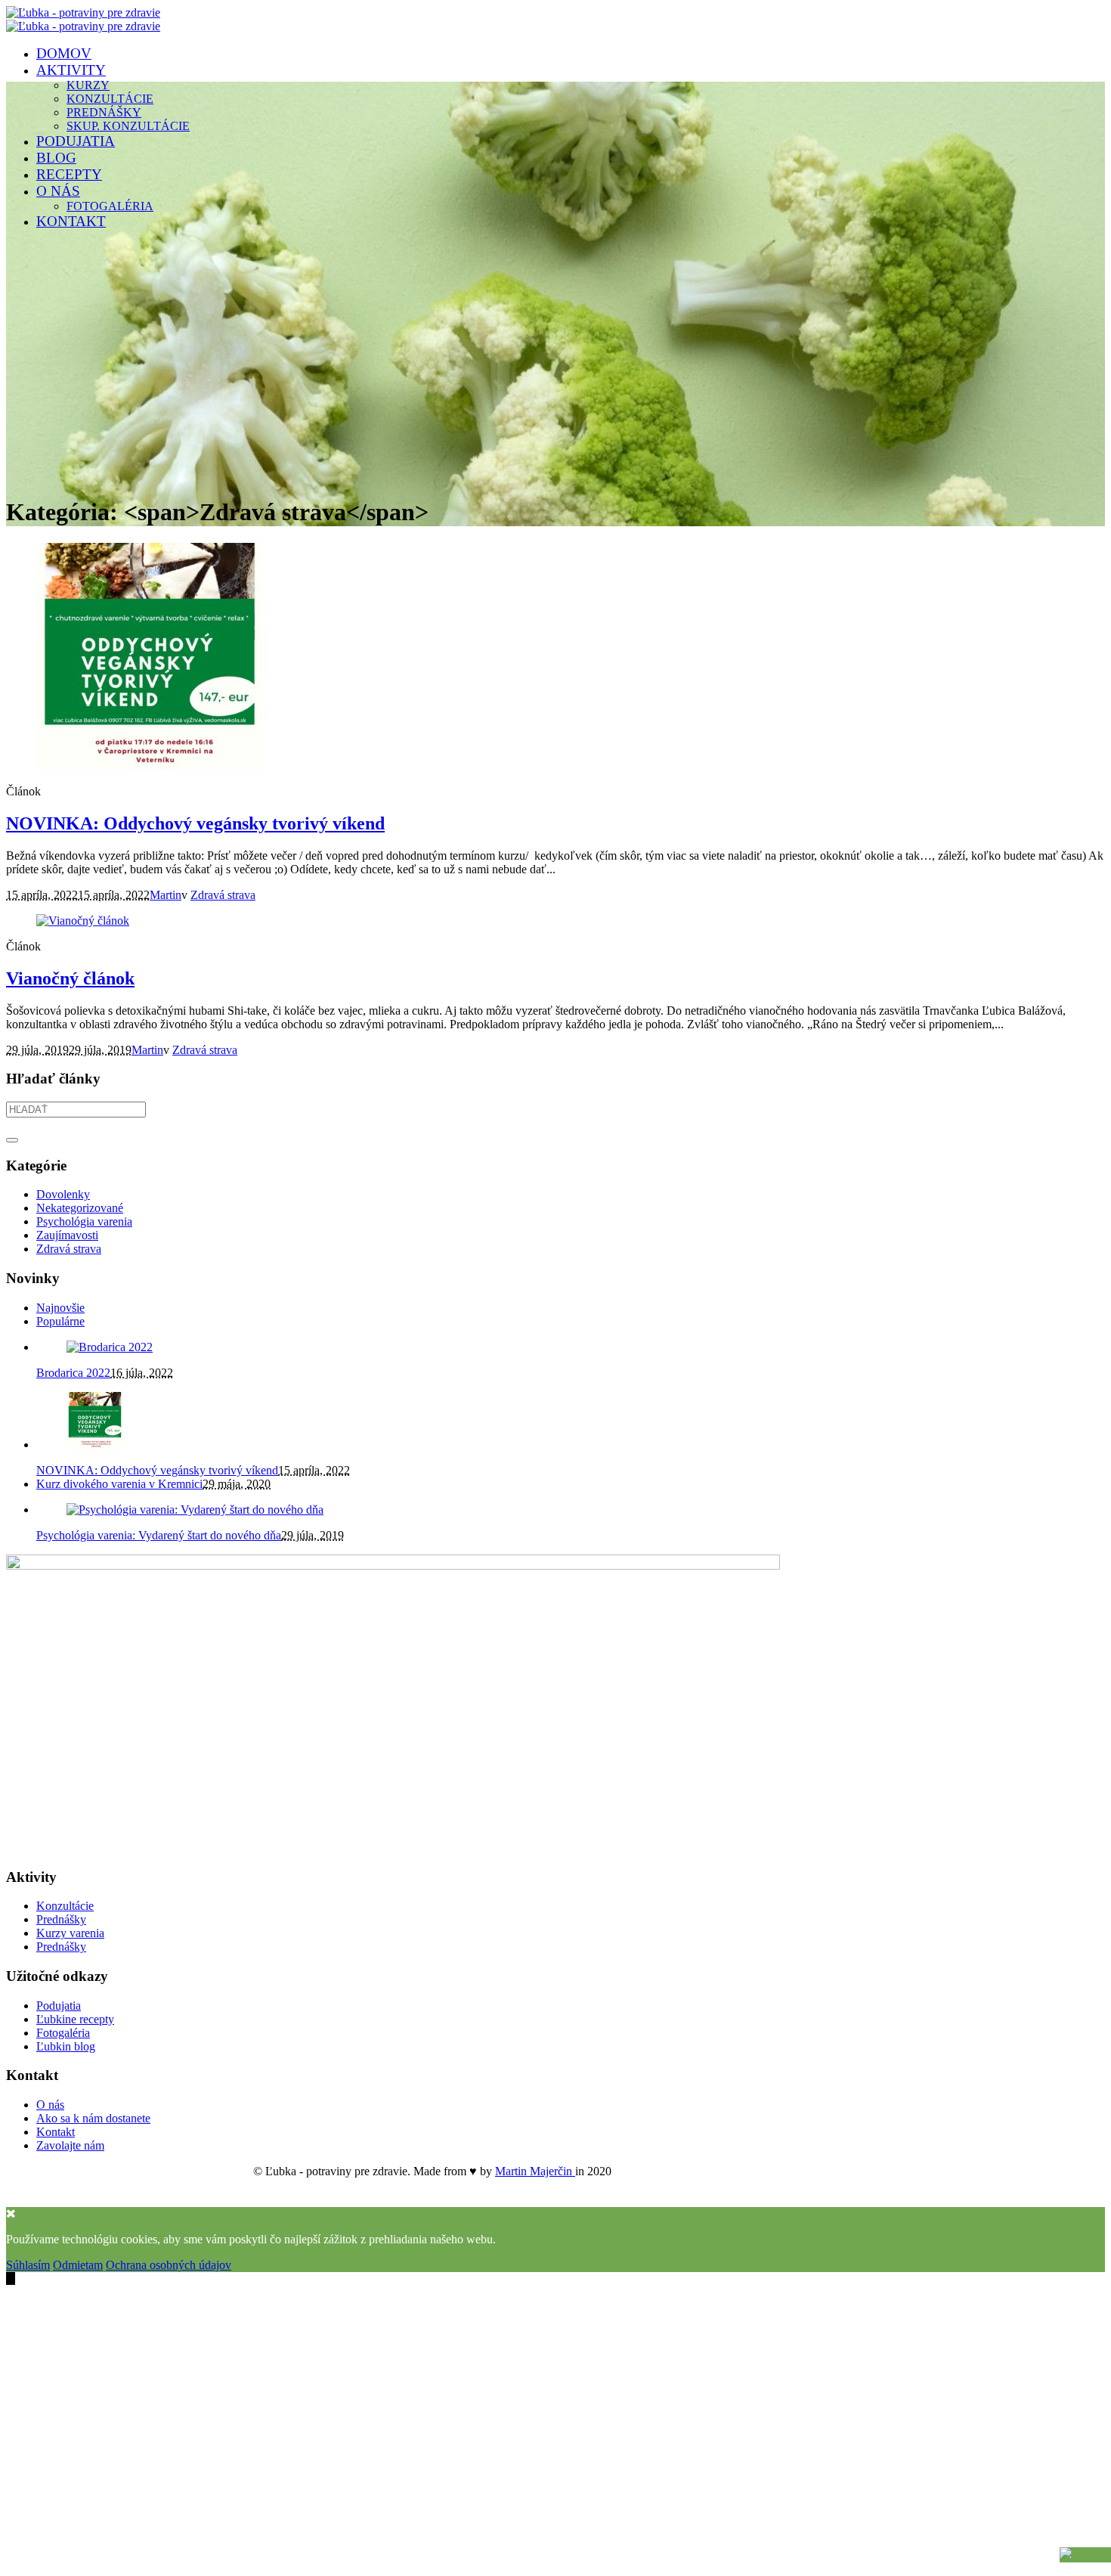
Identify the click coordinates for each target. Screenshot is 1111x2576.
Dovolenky (63, 1194)
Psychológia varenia (84, 1221)
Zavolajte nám (70, 2145)
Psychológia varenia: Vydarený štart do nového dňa (159, 1535)
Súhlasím (28, 2265)
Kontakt (56, 2132)
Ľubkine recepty (75, 2019)
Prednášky (61, 1919)
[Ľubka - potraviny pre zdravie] (83, 19)
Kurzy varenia (70, 1933)
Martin (166, 895)
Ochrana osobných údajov (169, 2265)
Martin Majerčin (535, 2171)
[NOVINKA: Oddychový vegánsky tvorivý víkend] (150, 766)
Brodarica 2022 (73, 1373)
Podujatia (59, 2006)
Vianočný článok (70, 978)
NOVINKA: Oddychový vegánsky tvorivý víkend (195, 823)
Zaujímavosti (67, 1235)
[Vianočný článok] (83, 921)
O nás (50, 2105)
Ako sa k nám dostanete (93, 2118)
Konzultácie (65, 1906)
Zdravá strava (223, 895)
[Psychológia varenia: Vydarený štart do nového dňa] (195, 1510)
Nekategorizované (80, 1208)
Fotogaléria (63, 2033)
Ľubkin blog (66, 2046)
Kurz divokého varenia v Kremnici (119, 1484)
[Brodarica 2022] (110, 1347)
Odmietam (78, 2265)
